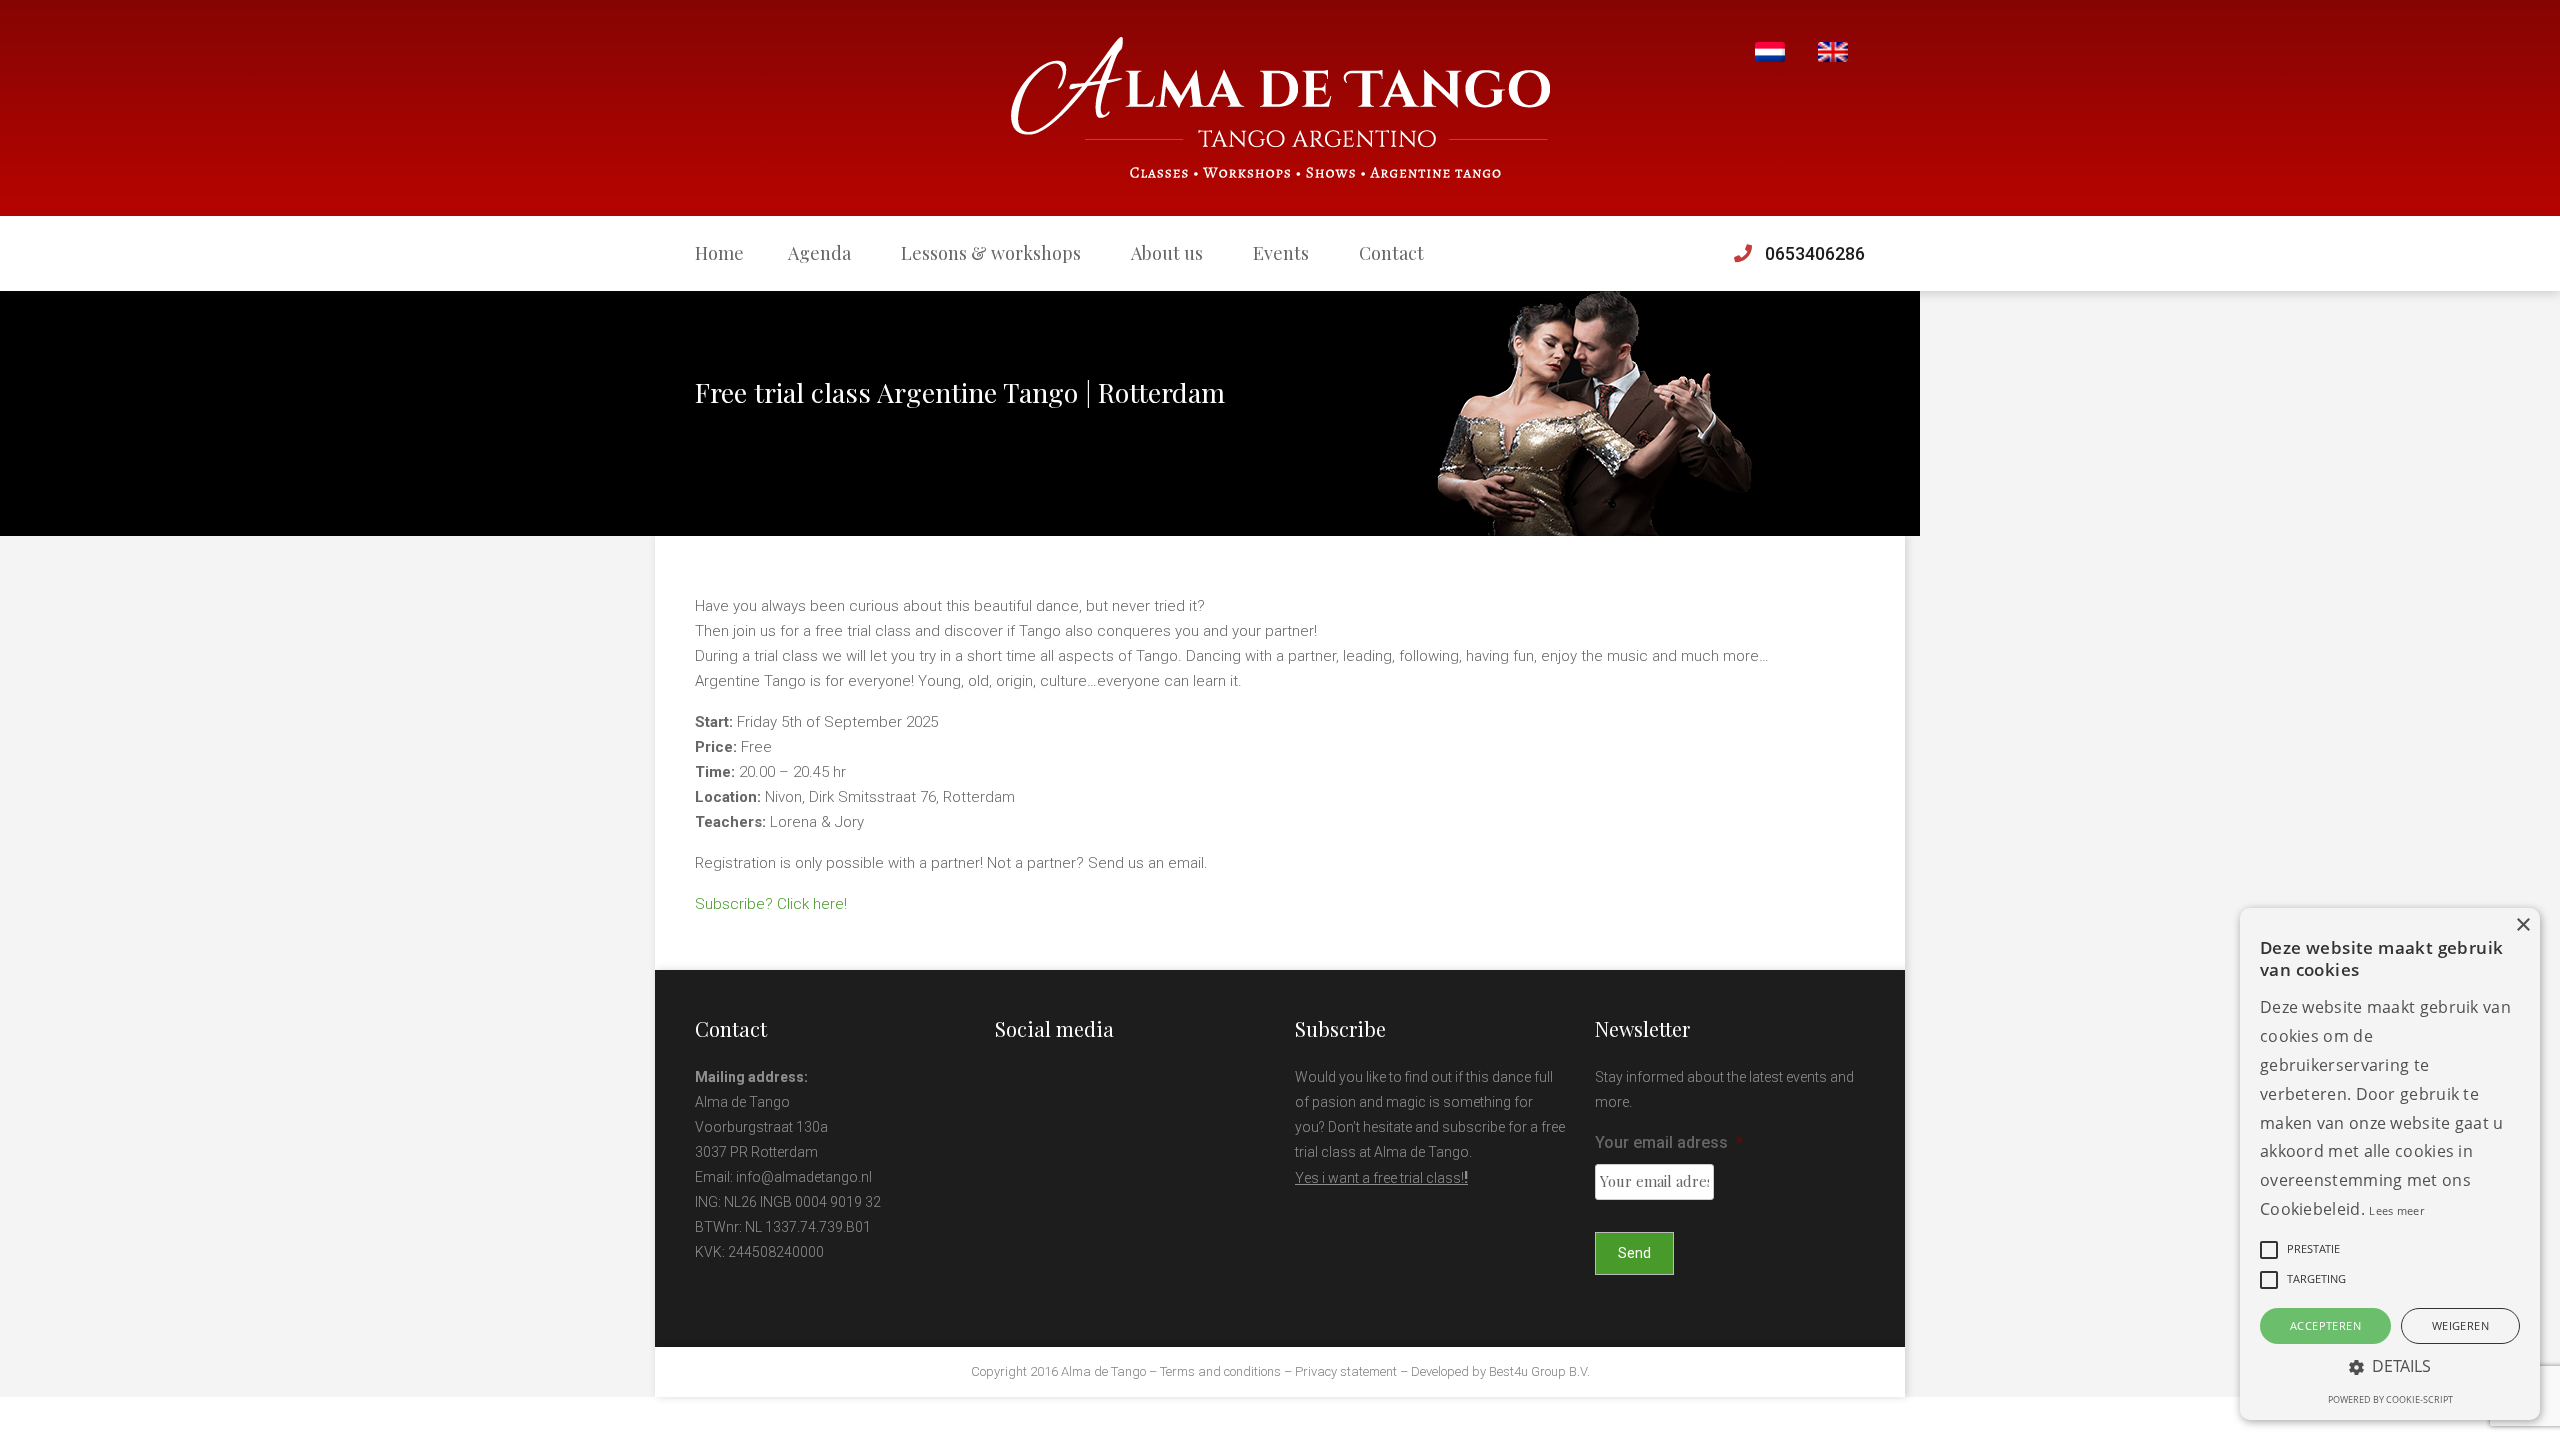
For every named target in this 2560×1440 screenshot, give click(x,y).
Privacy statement (1346, 1371)
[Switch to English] (1833, 52)
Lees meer (2396, 1210)
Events (1281, 253)
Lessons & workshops (991, 253)
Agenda (819, 253)
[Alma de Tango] (1280, 107)
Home (719, 253)
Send (1634, 1253)
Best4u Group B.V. (1539, 1371)
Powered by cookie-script (2390, 1399)
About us (1167, 253)
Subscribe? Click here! (771, 904)
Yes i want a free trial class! (1379, 1178)
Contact (1391, 253)
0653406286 (1815, 253)
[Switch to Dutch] (1770, 52)
